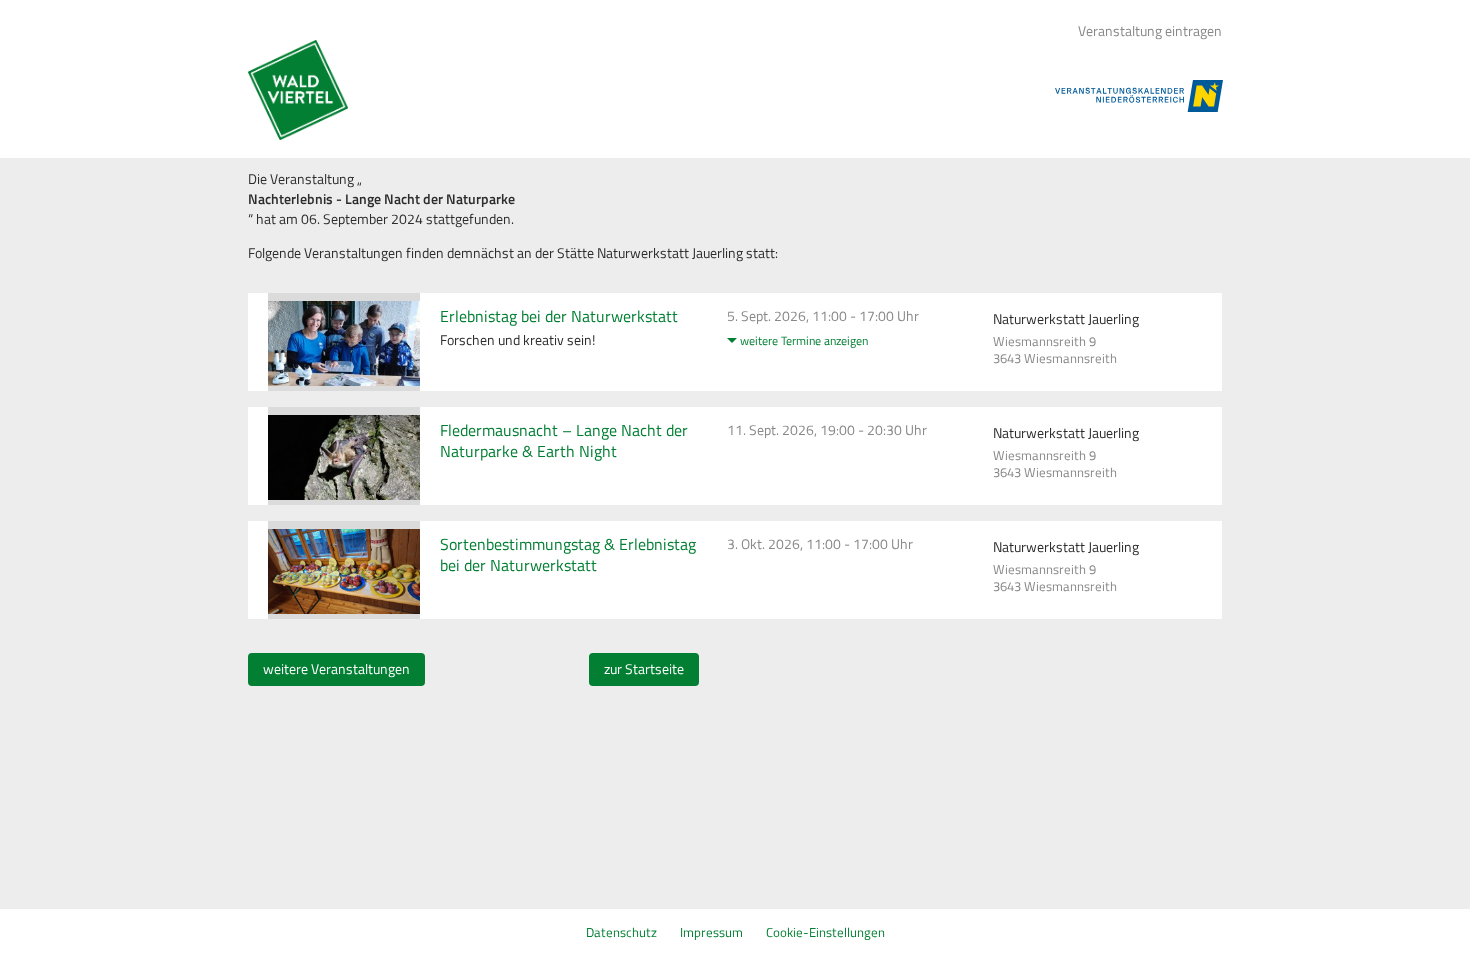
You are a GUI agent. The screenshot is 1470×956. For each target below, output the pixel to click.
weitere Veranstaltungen (336, 669)
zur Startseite (644, 669)
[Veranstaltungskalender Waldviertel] (298, 90)
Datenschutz (621, 932)
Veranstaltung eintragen (1150, 31)
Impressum (711, 932)
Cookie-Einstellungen (825, 932)
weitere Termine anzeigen (804, 340)
